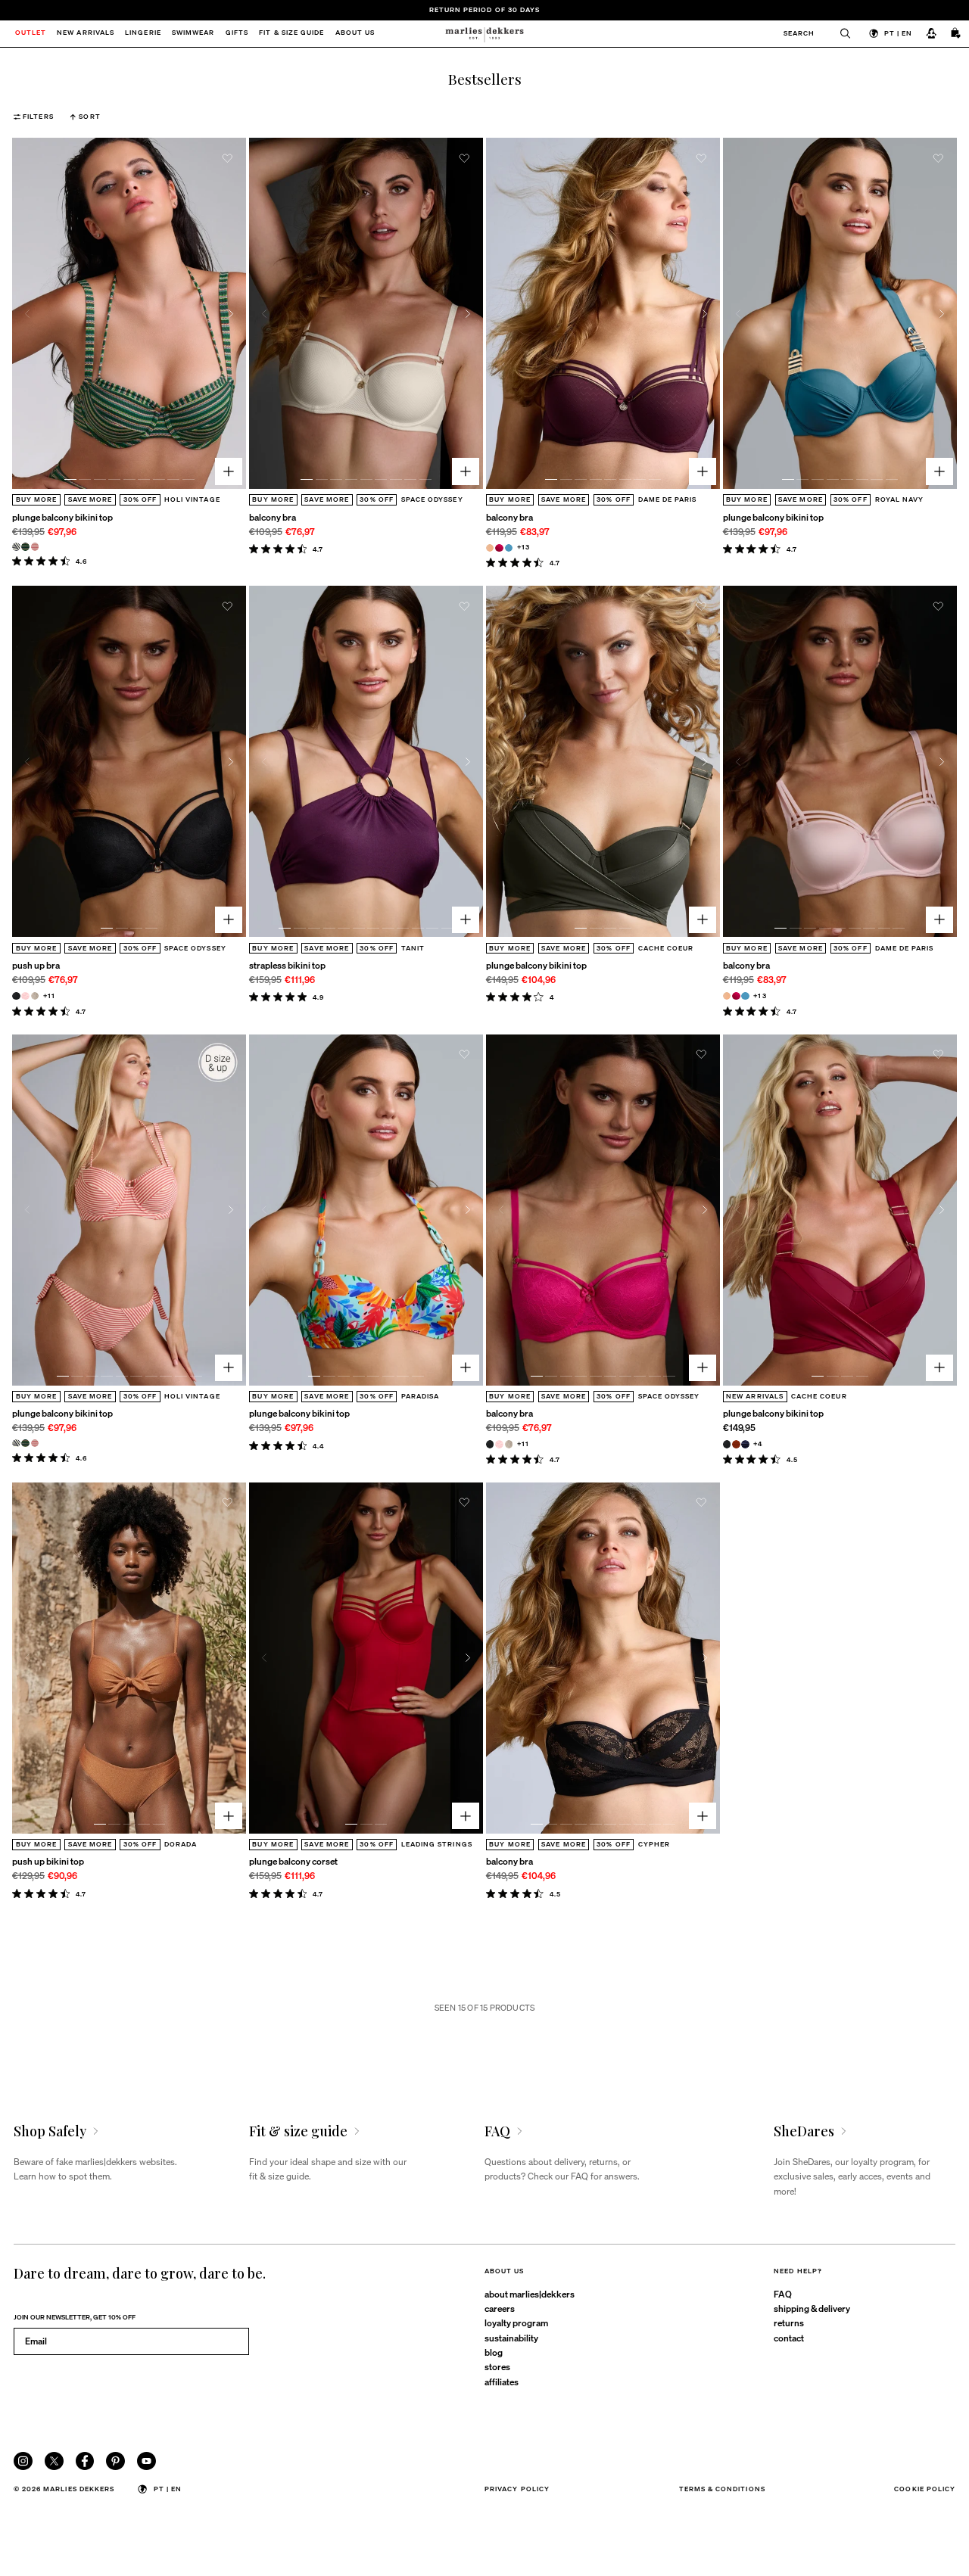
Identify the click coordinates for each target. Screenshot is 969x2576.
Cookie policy (925, 2489)
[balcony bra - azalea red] (499, 548)
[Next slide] (231, 314)
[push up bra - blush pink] (25, 996)
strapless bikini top (287, 965)
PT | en (898, 33)
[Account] (931, 34)
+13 (523, 547)
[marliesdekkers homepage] (484, 34)
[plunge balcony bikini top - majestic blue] (745, 1444)
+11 (49, 996)
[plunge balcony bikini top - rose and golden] (35, 547)
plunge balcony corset (293, 1861)
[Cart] (956, 34)
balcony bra (273, 517)
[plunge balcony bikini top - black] (727, 1444)
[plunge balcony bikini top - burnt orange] (736, 1444)
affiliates (502, 2382)
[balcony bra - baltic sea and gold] (509, 548)
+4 (758, 1444)
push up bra (36, 965)
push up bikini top (48, 1861)
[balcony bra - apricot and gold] (490, 548)
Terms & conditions (722, 2489)
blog (494, 2352)
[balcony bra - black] (490, 1444)
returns (789, 2322)
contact (789, 2338)
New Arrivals (86, 34)
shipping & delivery (812, 2308)
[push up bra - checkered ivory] (35, 996)
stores (497, 2366)
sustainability (511, 2338)
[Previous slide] (28, 314)
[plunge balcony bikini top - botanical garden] (25, 547)
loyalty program (516, 2322)
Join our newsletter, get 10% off (75, 2317)
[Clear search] (840, 34)
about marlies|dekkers (530, 2294)
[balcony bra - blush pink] (499, 1444)
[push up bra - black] (16, 996)
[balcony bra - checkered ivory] (509, 1444)
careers (500, 2308)
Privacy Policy (517, 2489)
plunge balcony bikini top (62, 517)
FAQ (783, 2294)
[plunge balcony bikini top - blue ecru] (16, 547)
